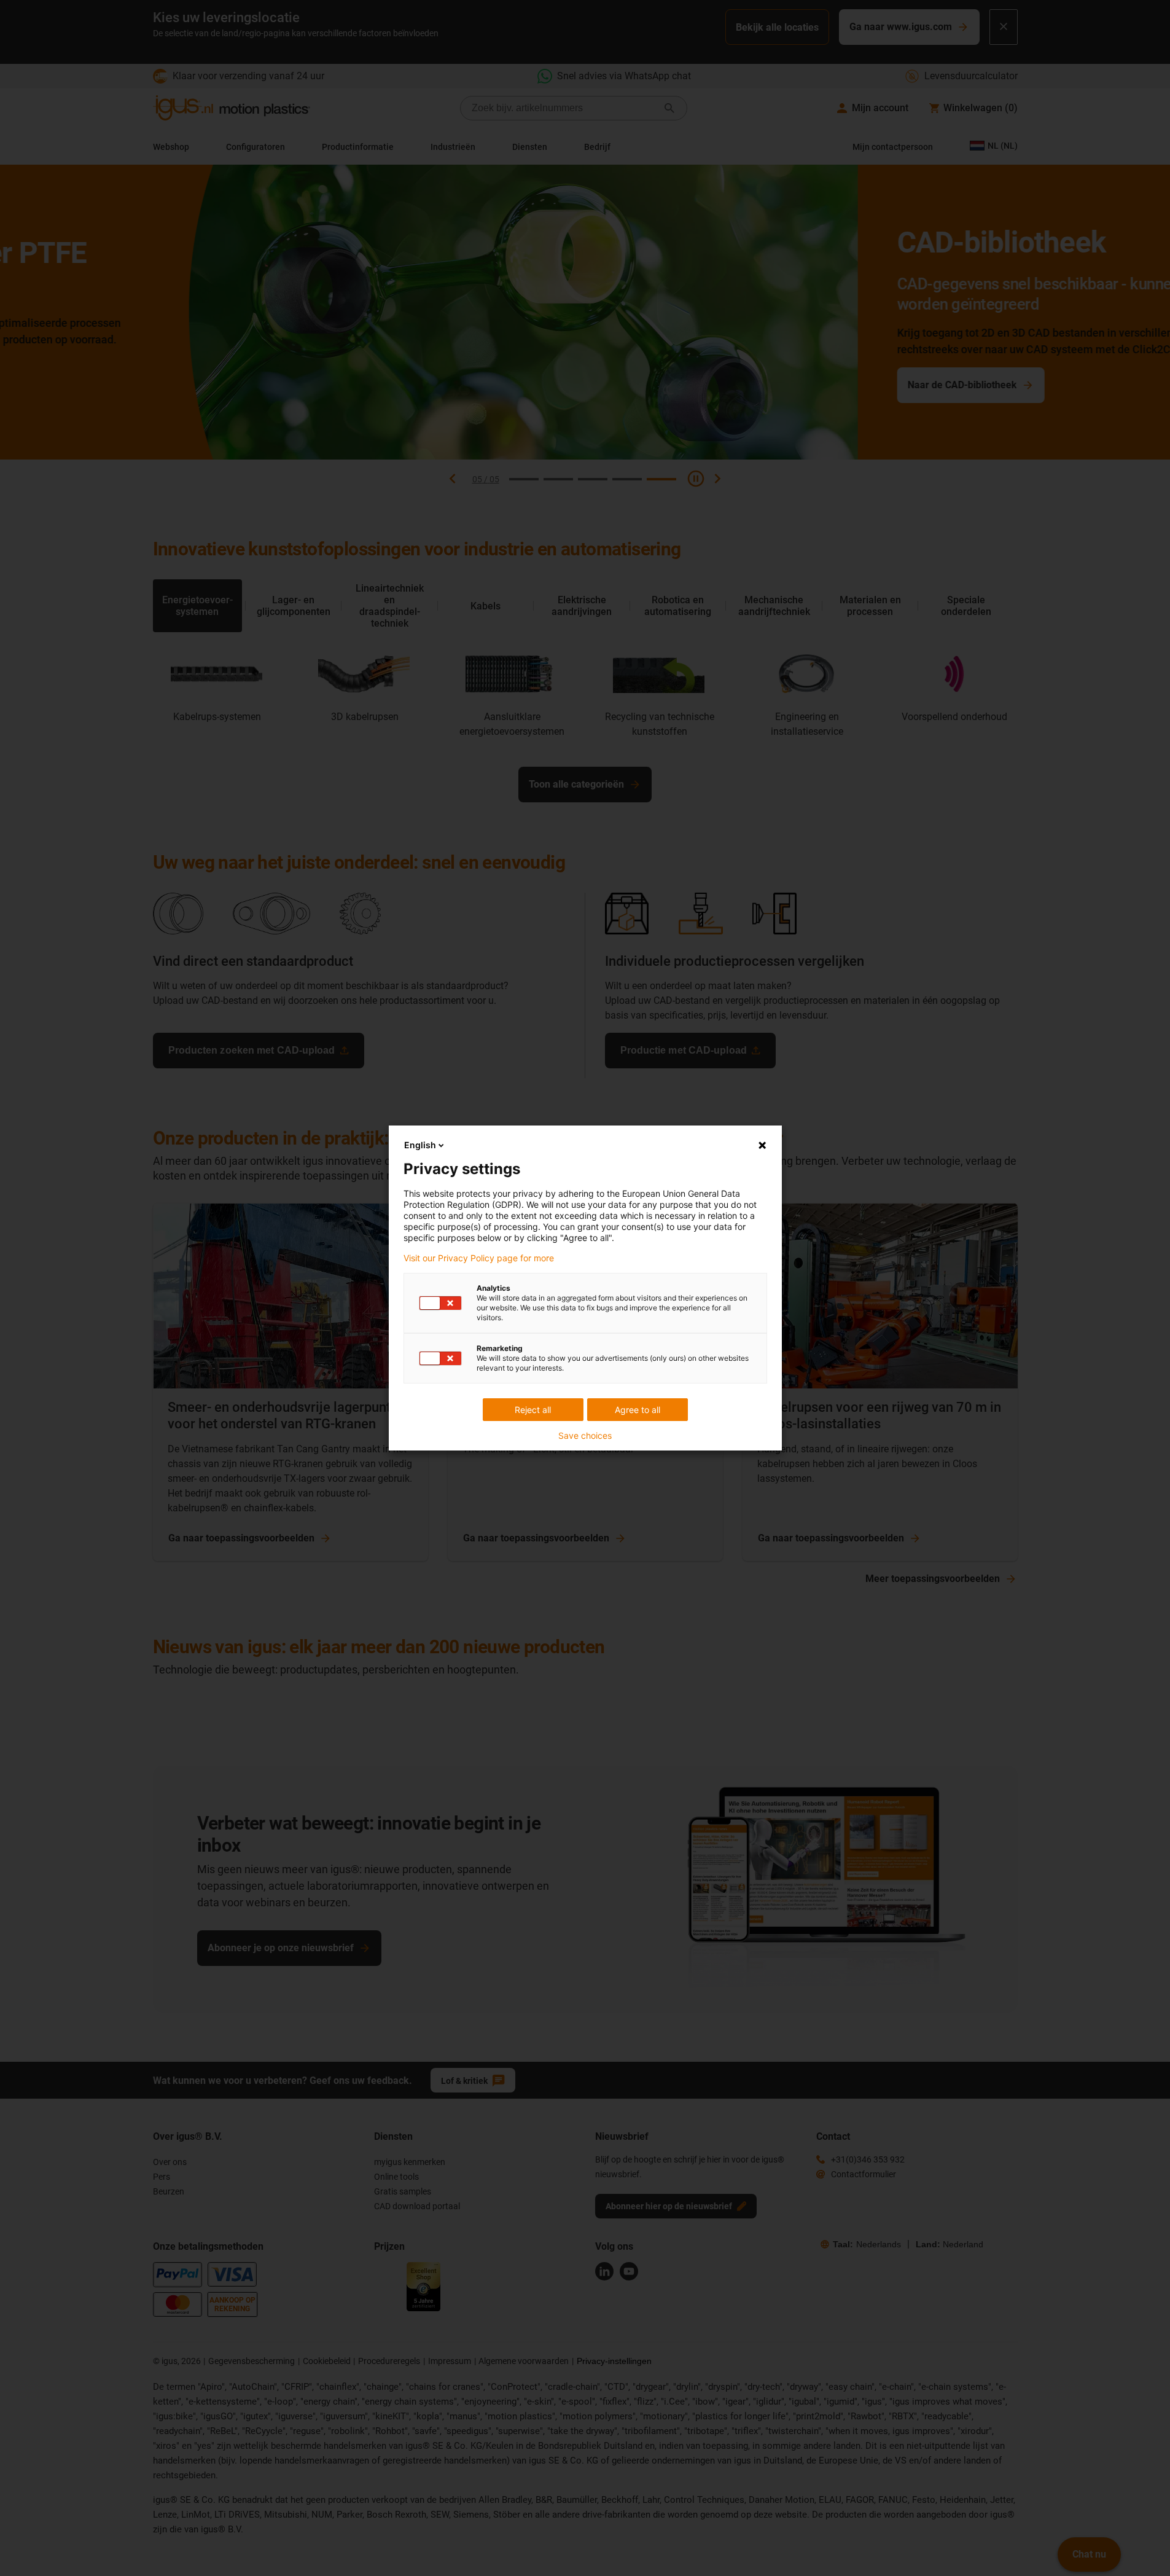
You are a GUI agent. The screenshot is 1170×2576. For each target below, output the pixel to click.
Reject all (533, 1410)
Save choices (585, 1436)
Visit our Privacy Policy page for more (479, 1258)
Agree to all (638, 1410)
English (420, 1145)
